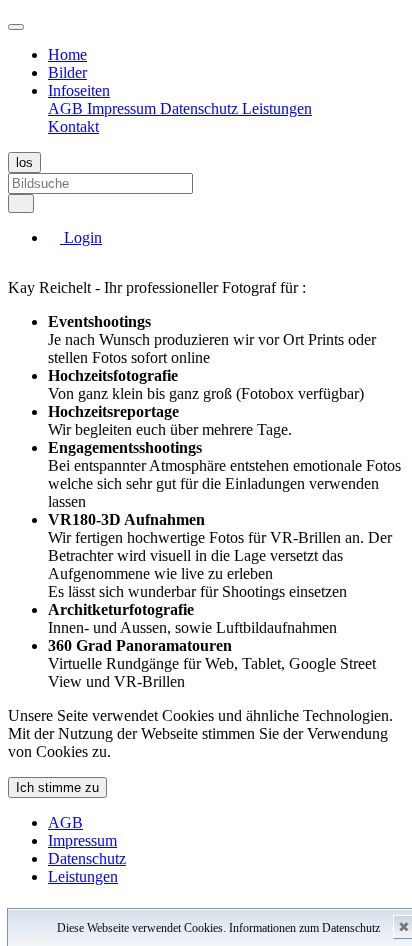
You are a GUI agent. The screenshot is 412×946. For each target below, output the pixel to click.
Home (67, 54)
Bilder (67, 72)
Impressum (123, 108)
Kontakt (73, 126)
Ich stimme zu (57, 787)
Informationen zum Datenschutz (304, 928)
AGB (67, 108)
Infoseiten (79, 90)
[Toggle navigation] (16, 27)
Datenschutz (201, 108)
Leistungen (277, 108)
